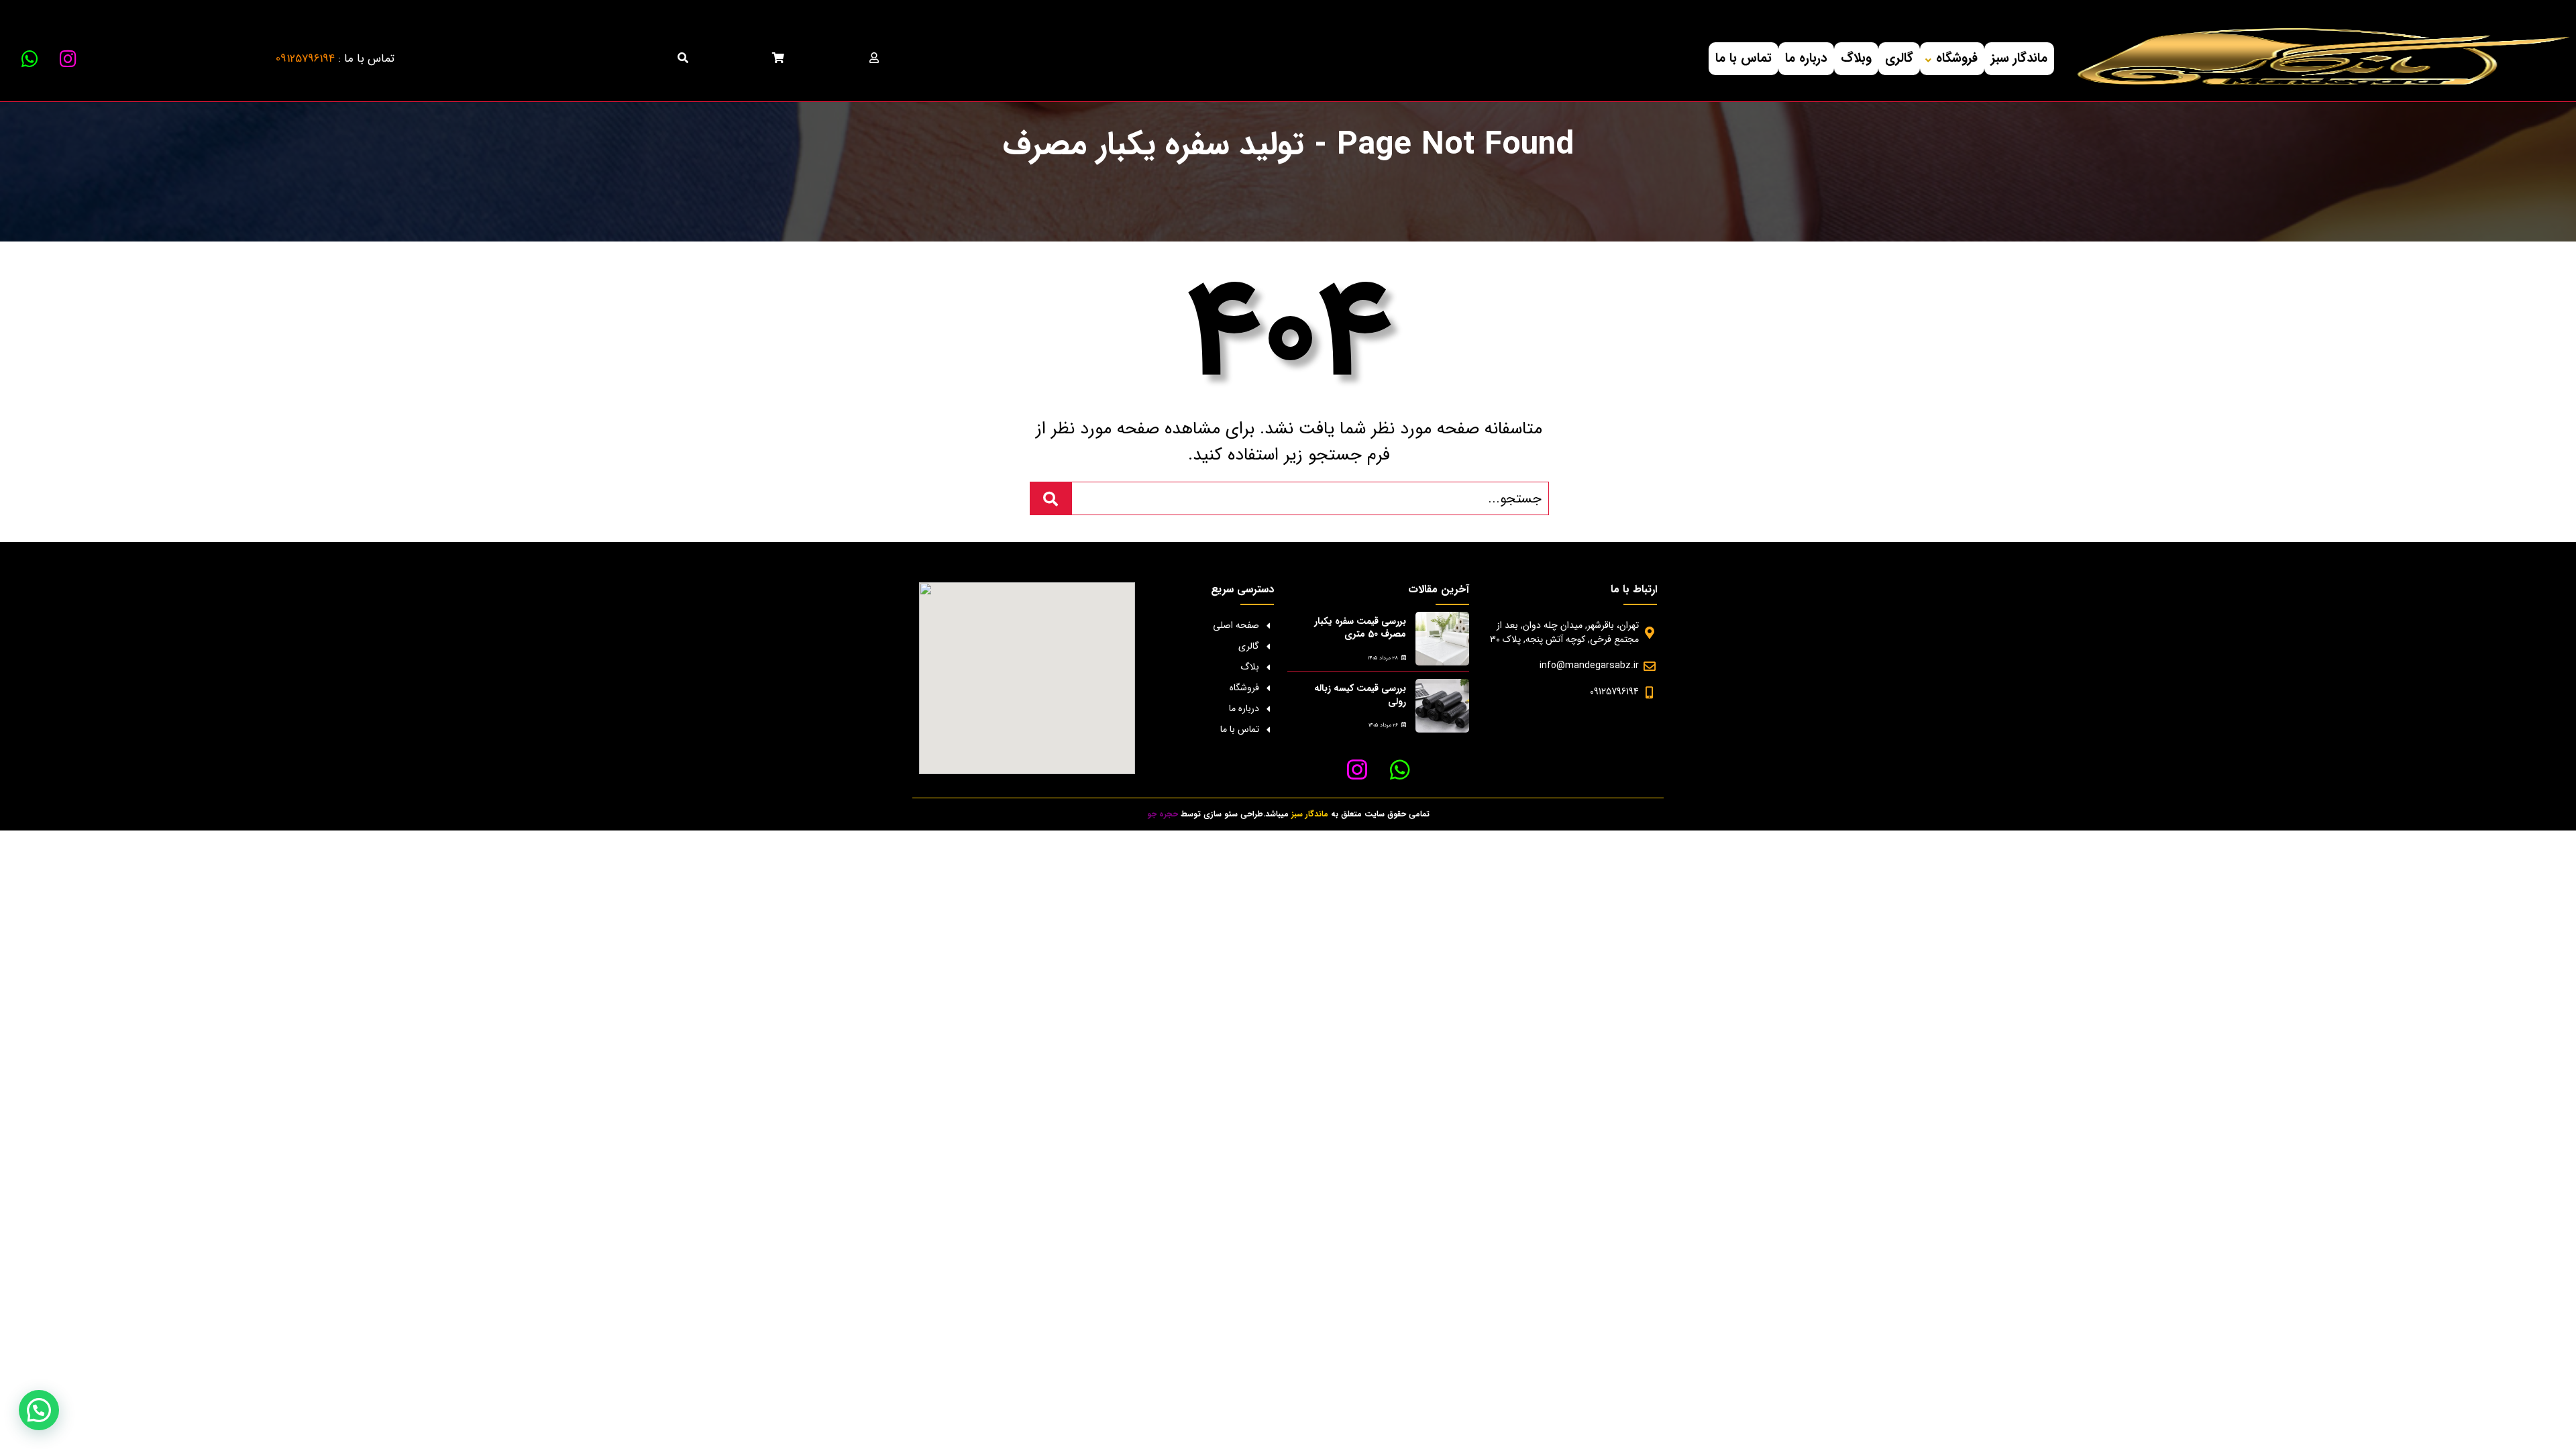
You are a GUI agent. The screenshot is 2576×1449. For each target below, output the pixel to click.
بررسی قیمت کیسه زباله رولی (1360, 695)
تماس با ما (1743, 58)
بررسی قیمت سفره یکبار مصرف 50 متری (1360, 628)
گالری (1899, 58)
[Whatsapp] (30, 59)
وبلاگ (1856, 58)
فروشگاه (1957, 58)
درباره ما (1806, 58)
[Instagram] (68, 59)
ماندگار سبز (2019, 58)
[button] (39, 1410)
